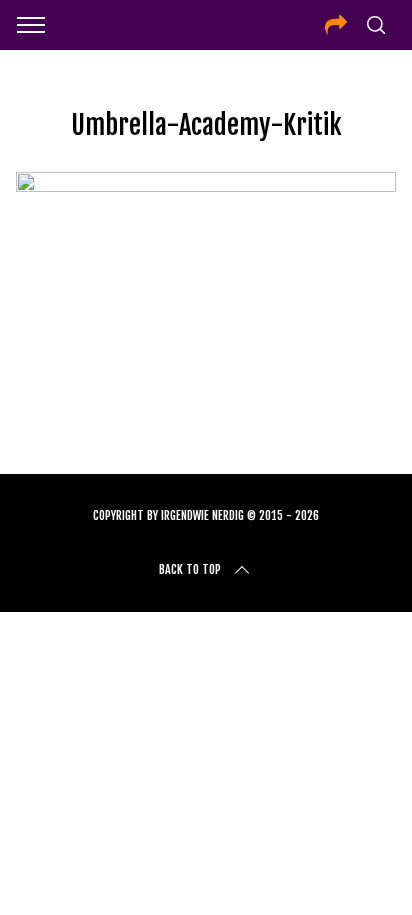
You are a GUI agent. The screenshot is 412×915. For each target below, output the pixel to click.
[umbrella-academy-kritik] (205, 185)
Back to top (190, 569)
